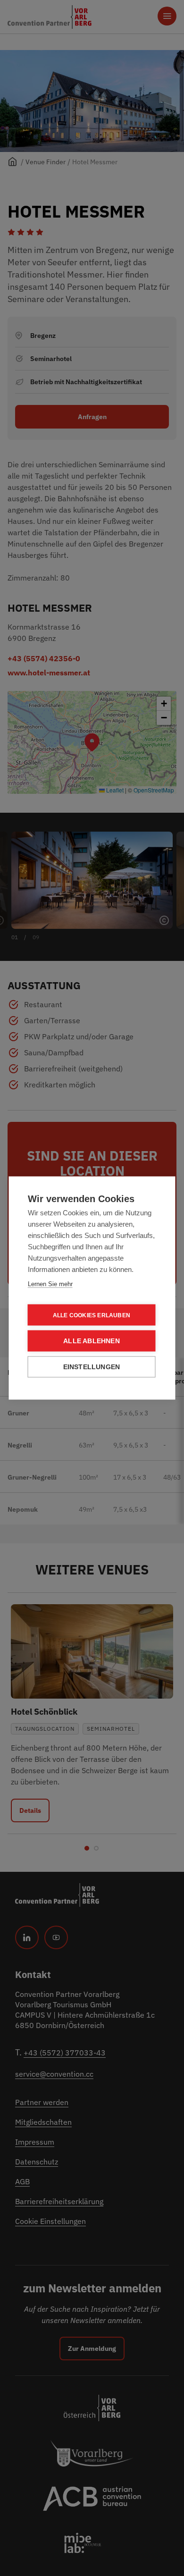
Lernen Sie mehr (50, 1284)
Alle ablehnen (92, 1341)
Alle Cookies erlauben (92, 1315)
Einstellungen (92, 1367)
